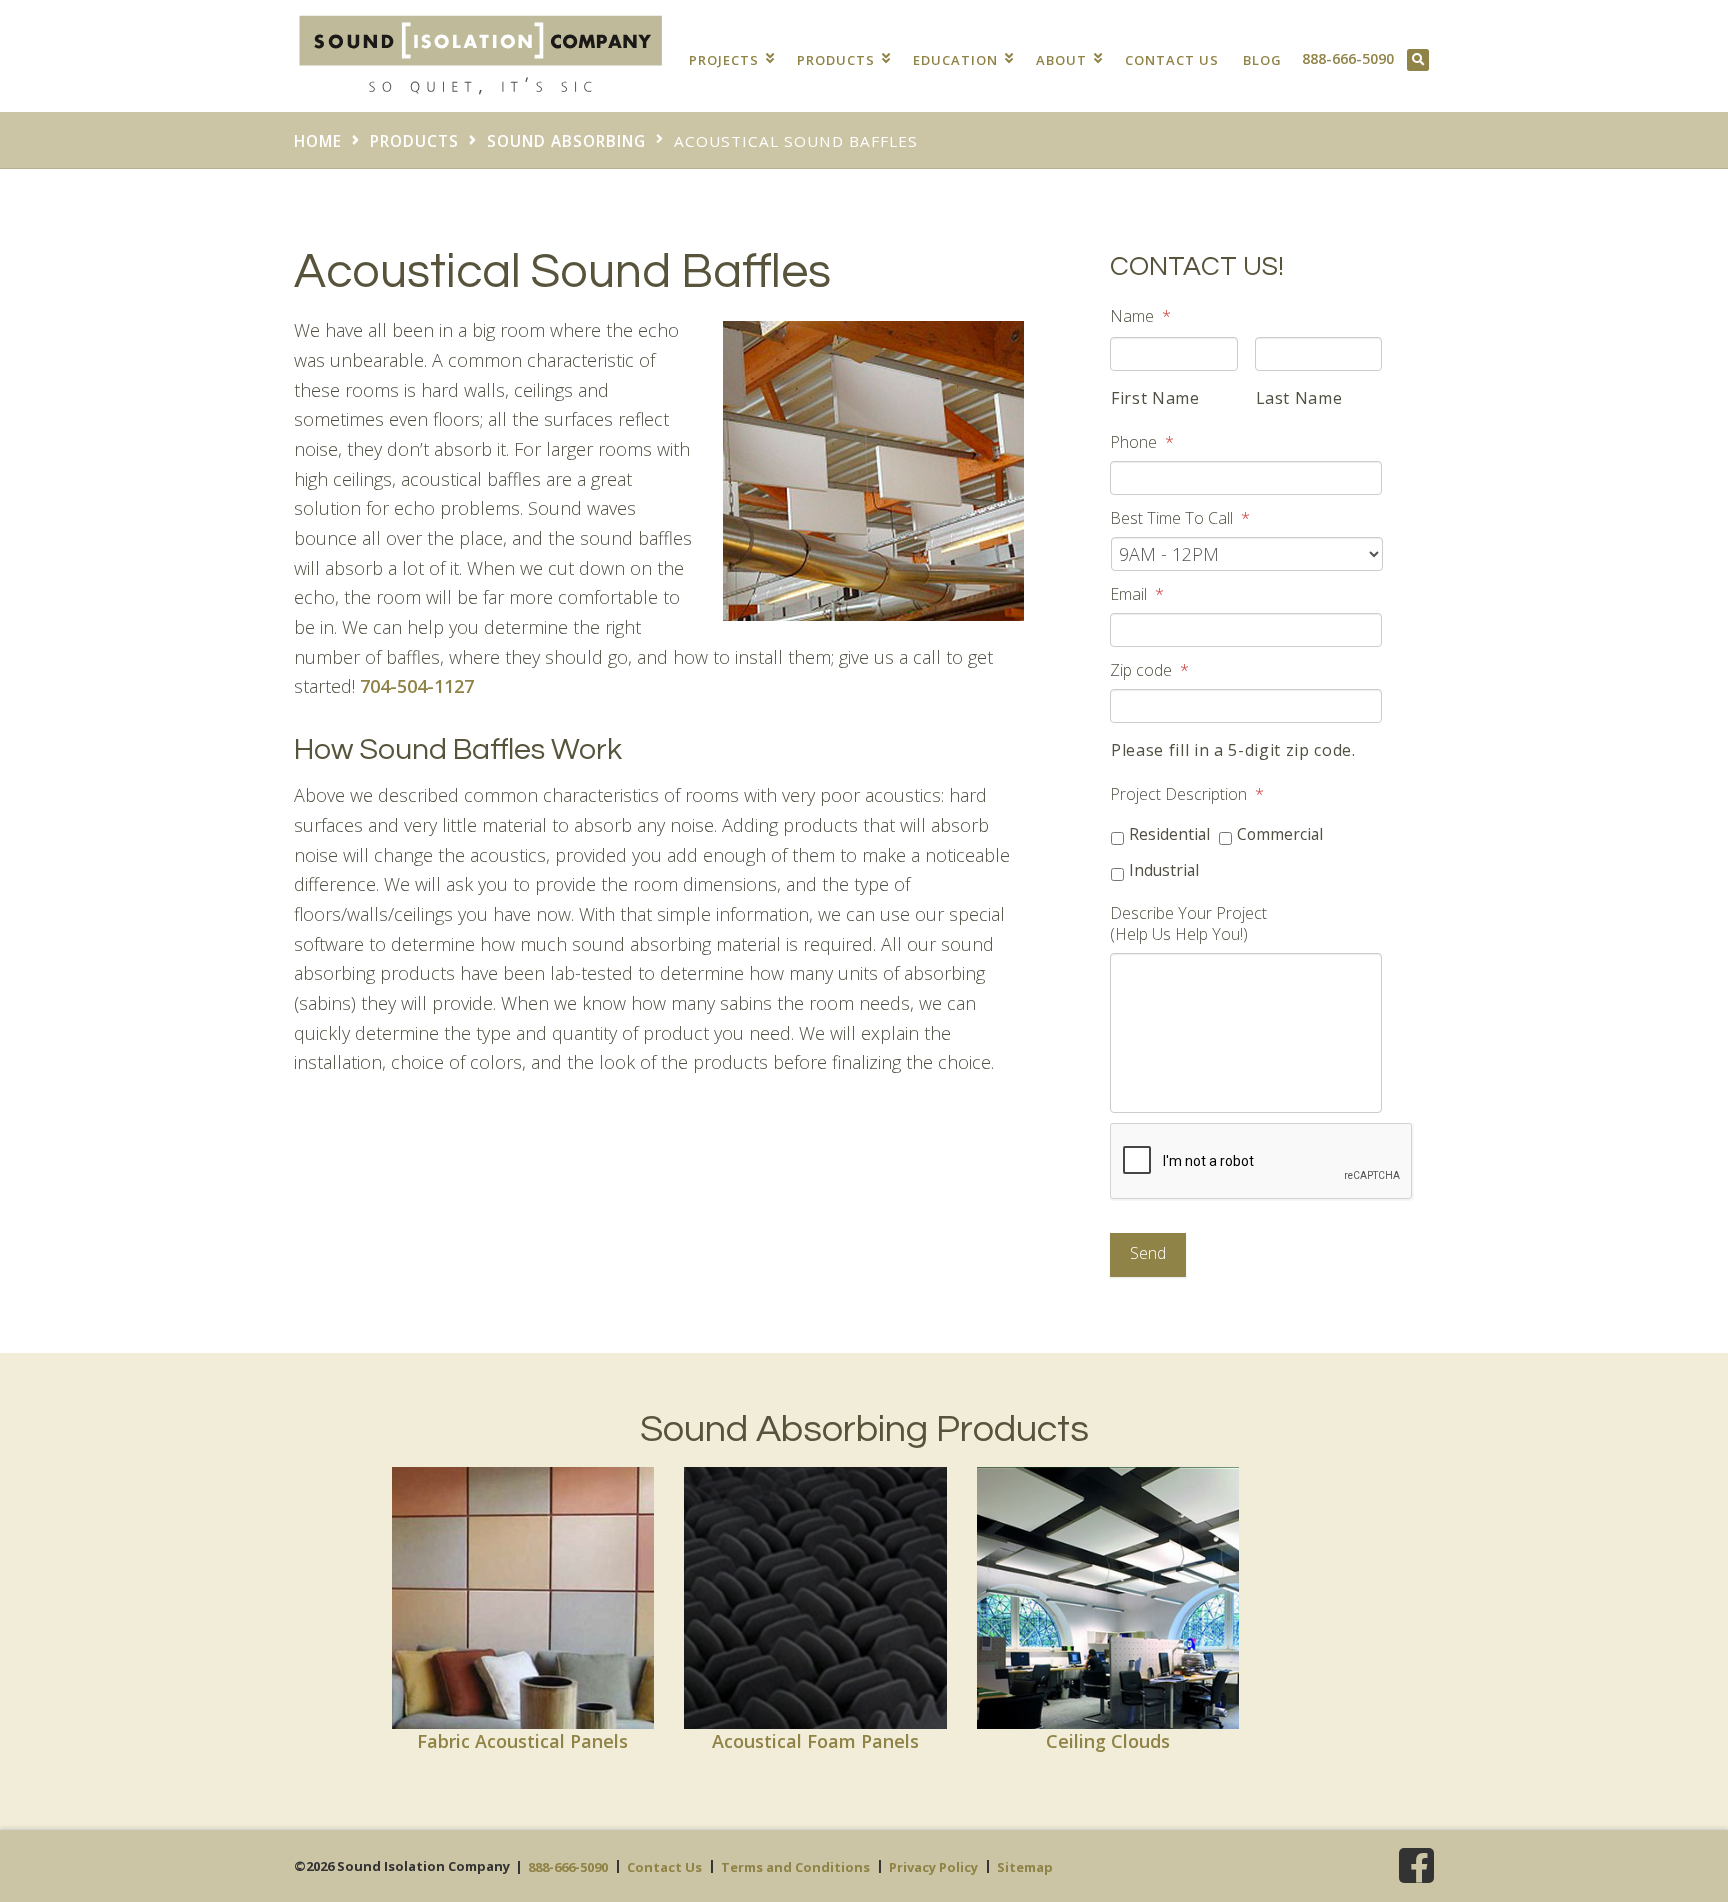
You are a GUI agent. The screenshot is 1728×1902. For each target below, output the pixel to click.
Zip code (1149, 670)
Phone (1142, 442)
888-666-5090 (1348, 58)
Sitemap (1025, 1867)
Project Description (1187, 794)
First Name (1155, 398)
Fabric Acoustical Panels (522, 1741)
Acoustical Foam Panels (815, 1741)
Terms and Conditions (795, 1867)
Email (1137, 594)
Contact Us (1172, 60)
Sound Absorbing (566, 141)
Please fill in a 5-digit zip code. (1233, 750)
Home (318, 141)
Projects (726, 60)
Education (957, 60)
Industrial (1164, 870)
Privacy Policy (933, 1867)
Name (1140, 316)
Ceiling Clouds (1108, 1741)
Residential (1169, 834)
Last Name (1299, 398)
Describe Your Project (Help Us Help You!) (1188, 924)
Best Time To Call (1180, 518)
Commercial (1280, 834)
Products (838, 60)
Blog (1262, 60)
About (1063, 60)
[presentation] (1262, 1162)
